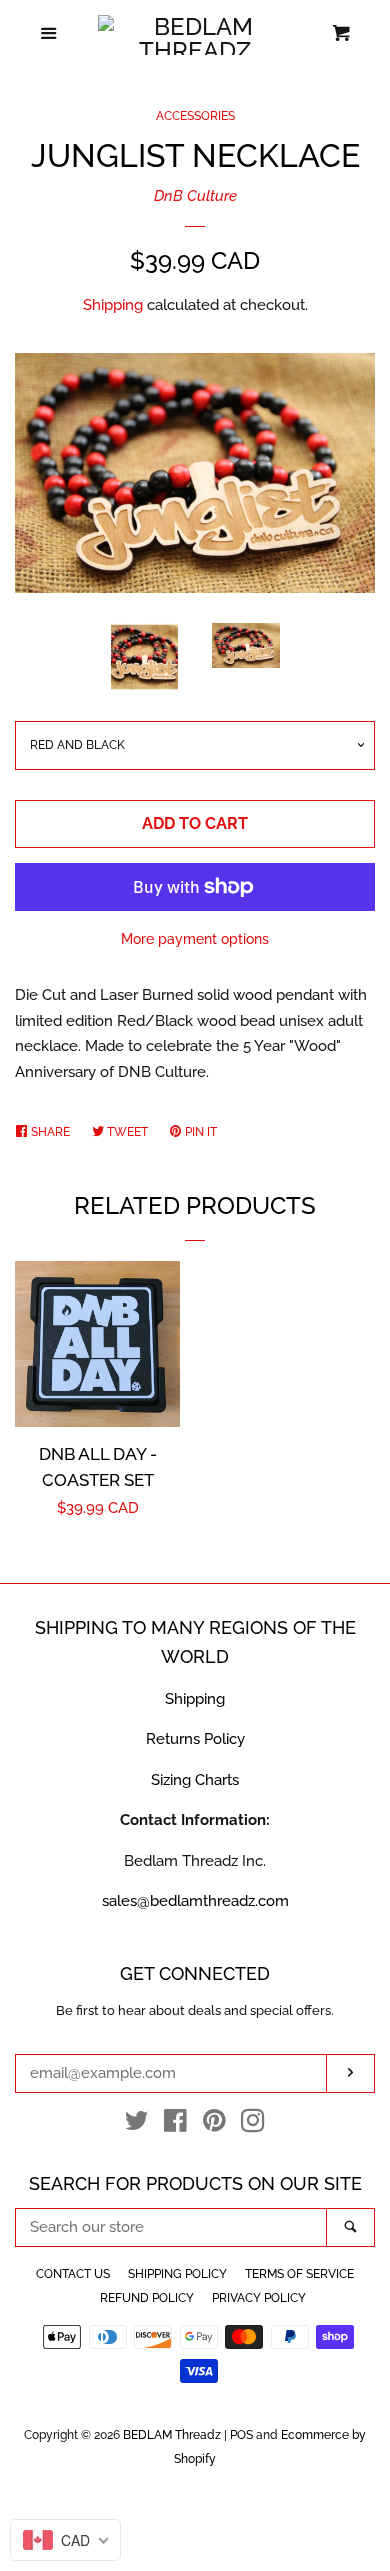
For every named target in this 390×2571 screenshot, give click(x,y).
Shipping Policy (177, 2274)
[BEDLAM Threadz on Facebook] (175, 2125)
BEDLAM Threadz (172, 2435)
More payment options (195, 939)
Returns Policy (195, 1739)
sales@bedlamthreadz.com (195, 1901)
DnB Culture (195, 196)
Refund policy (147, 2298)
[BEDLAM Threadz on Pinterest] (214, 2125)
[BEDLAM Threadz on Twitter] (137, 2125)
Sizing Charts (195, 1780)
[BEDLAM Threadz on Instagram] (253, 2125)
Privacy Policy (259, 2298)
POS (241, 2435)
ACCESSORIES (195, 116)
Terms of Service (299, 2274)
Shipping (113, 305)
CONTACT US (73, 2274)
